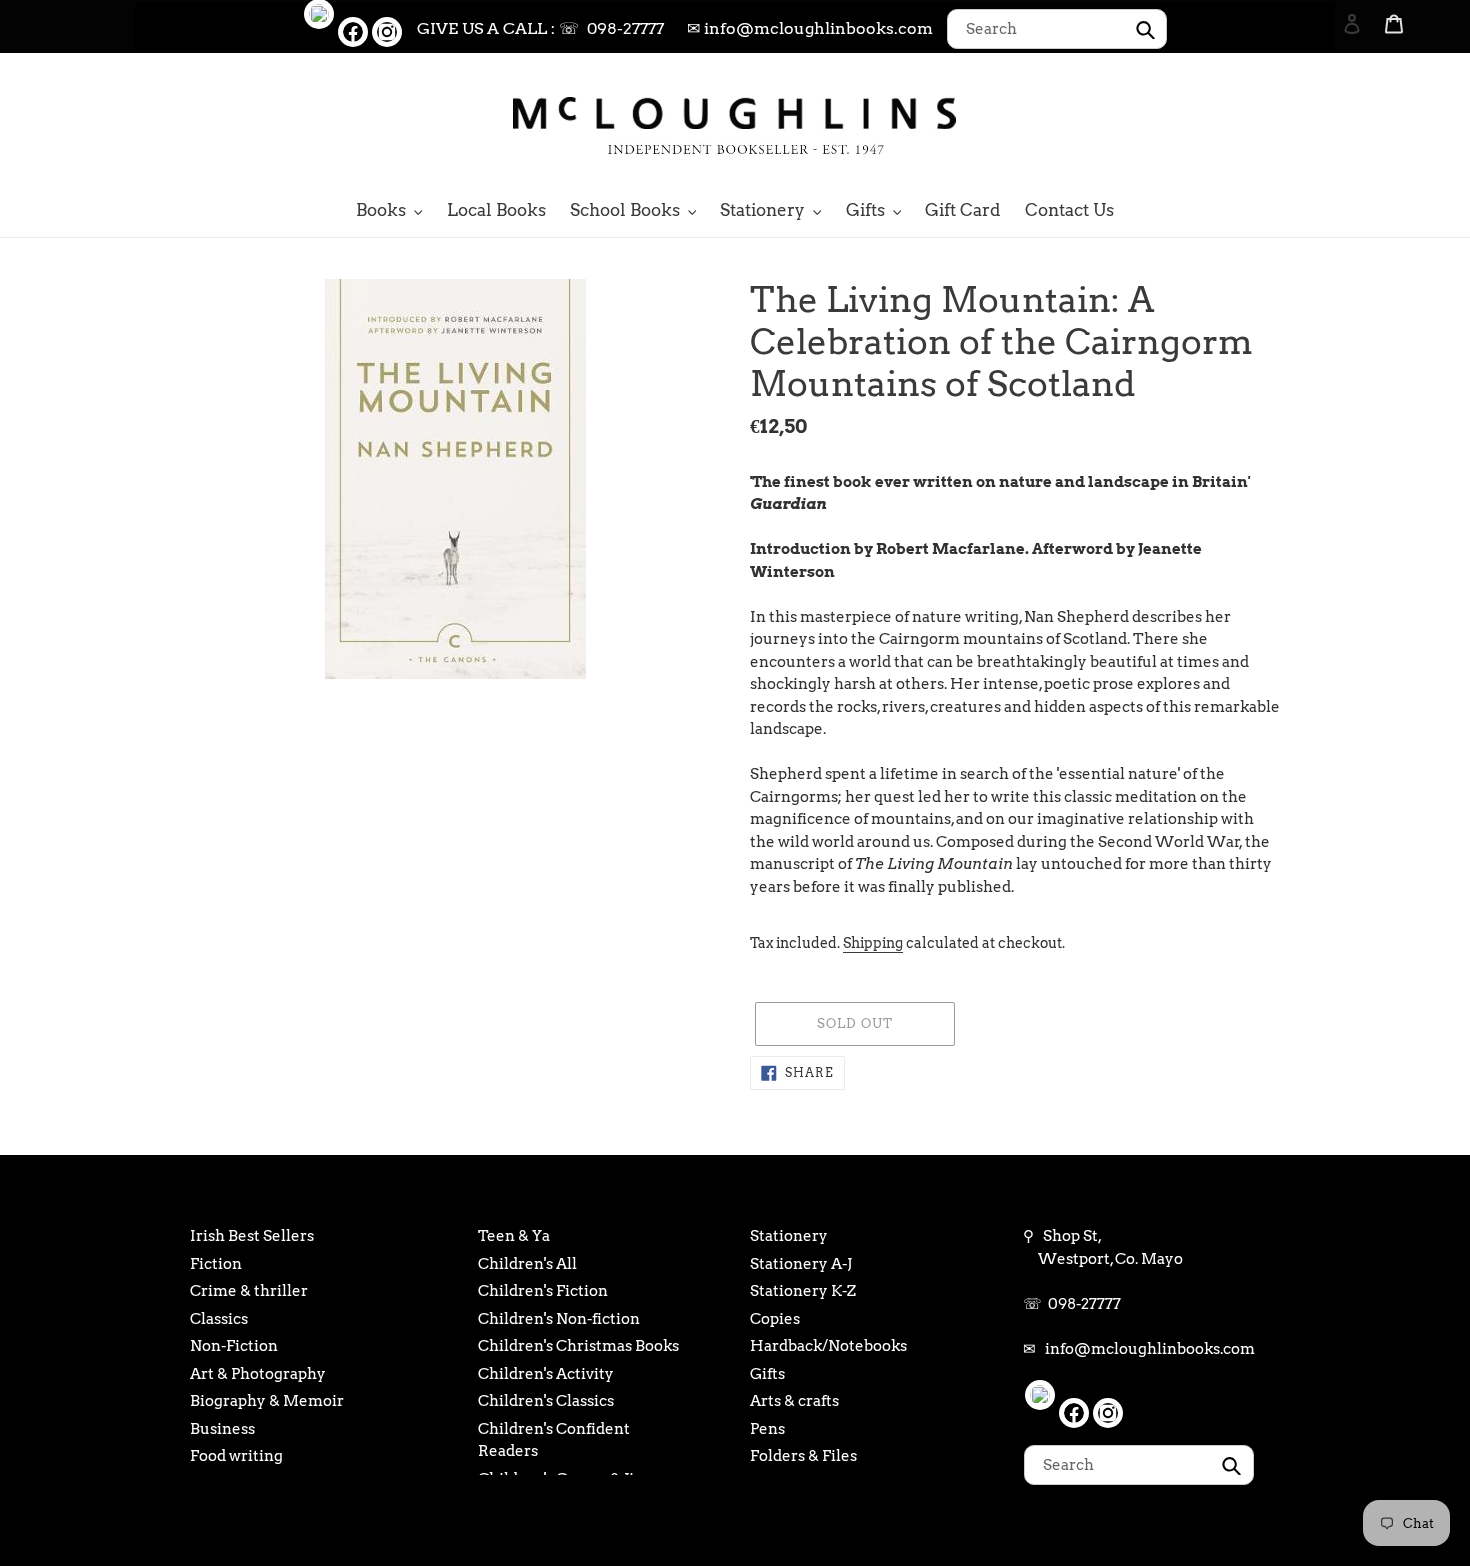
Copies (775, 1319)
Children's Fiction (543, 1291)
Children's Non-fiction (559, 1319)
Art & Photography (258, 1374)
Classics (219, 1319)
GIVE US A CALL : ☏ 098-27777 (540, 28)
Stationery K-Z (803, 1291)
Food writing (236, 1456)
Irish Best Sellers (252, 1236)
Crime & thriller (249, 1291)
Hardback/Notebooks (828, 1346)
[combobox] (1057, 29)
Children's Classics (546, 1401)
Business (222, 1429)
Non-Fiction (234, 1346)
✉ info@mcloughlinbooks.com (810, 28)
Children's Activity (546, 1374)
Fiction (216, 1264)
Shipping (873, 943)
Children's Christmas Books (578, 1346)
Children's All (527, 1264)
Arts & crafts (794, 1401)
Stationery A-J (801, 1264)
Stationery (789, 1236)
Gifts (767, 1374)
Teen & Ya (514, 1236)
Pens (767, 1429)
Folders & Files (803, 1456)
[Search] (1325, 123)
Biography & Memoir (267, 1401)
